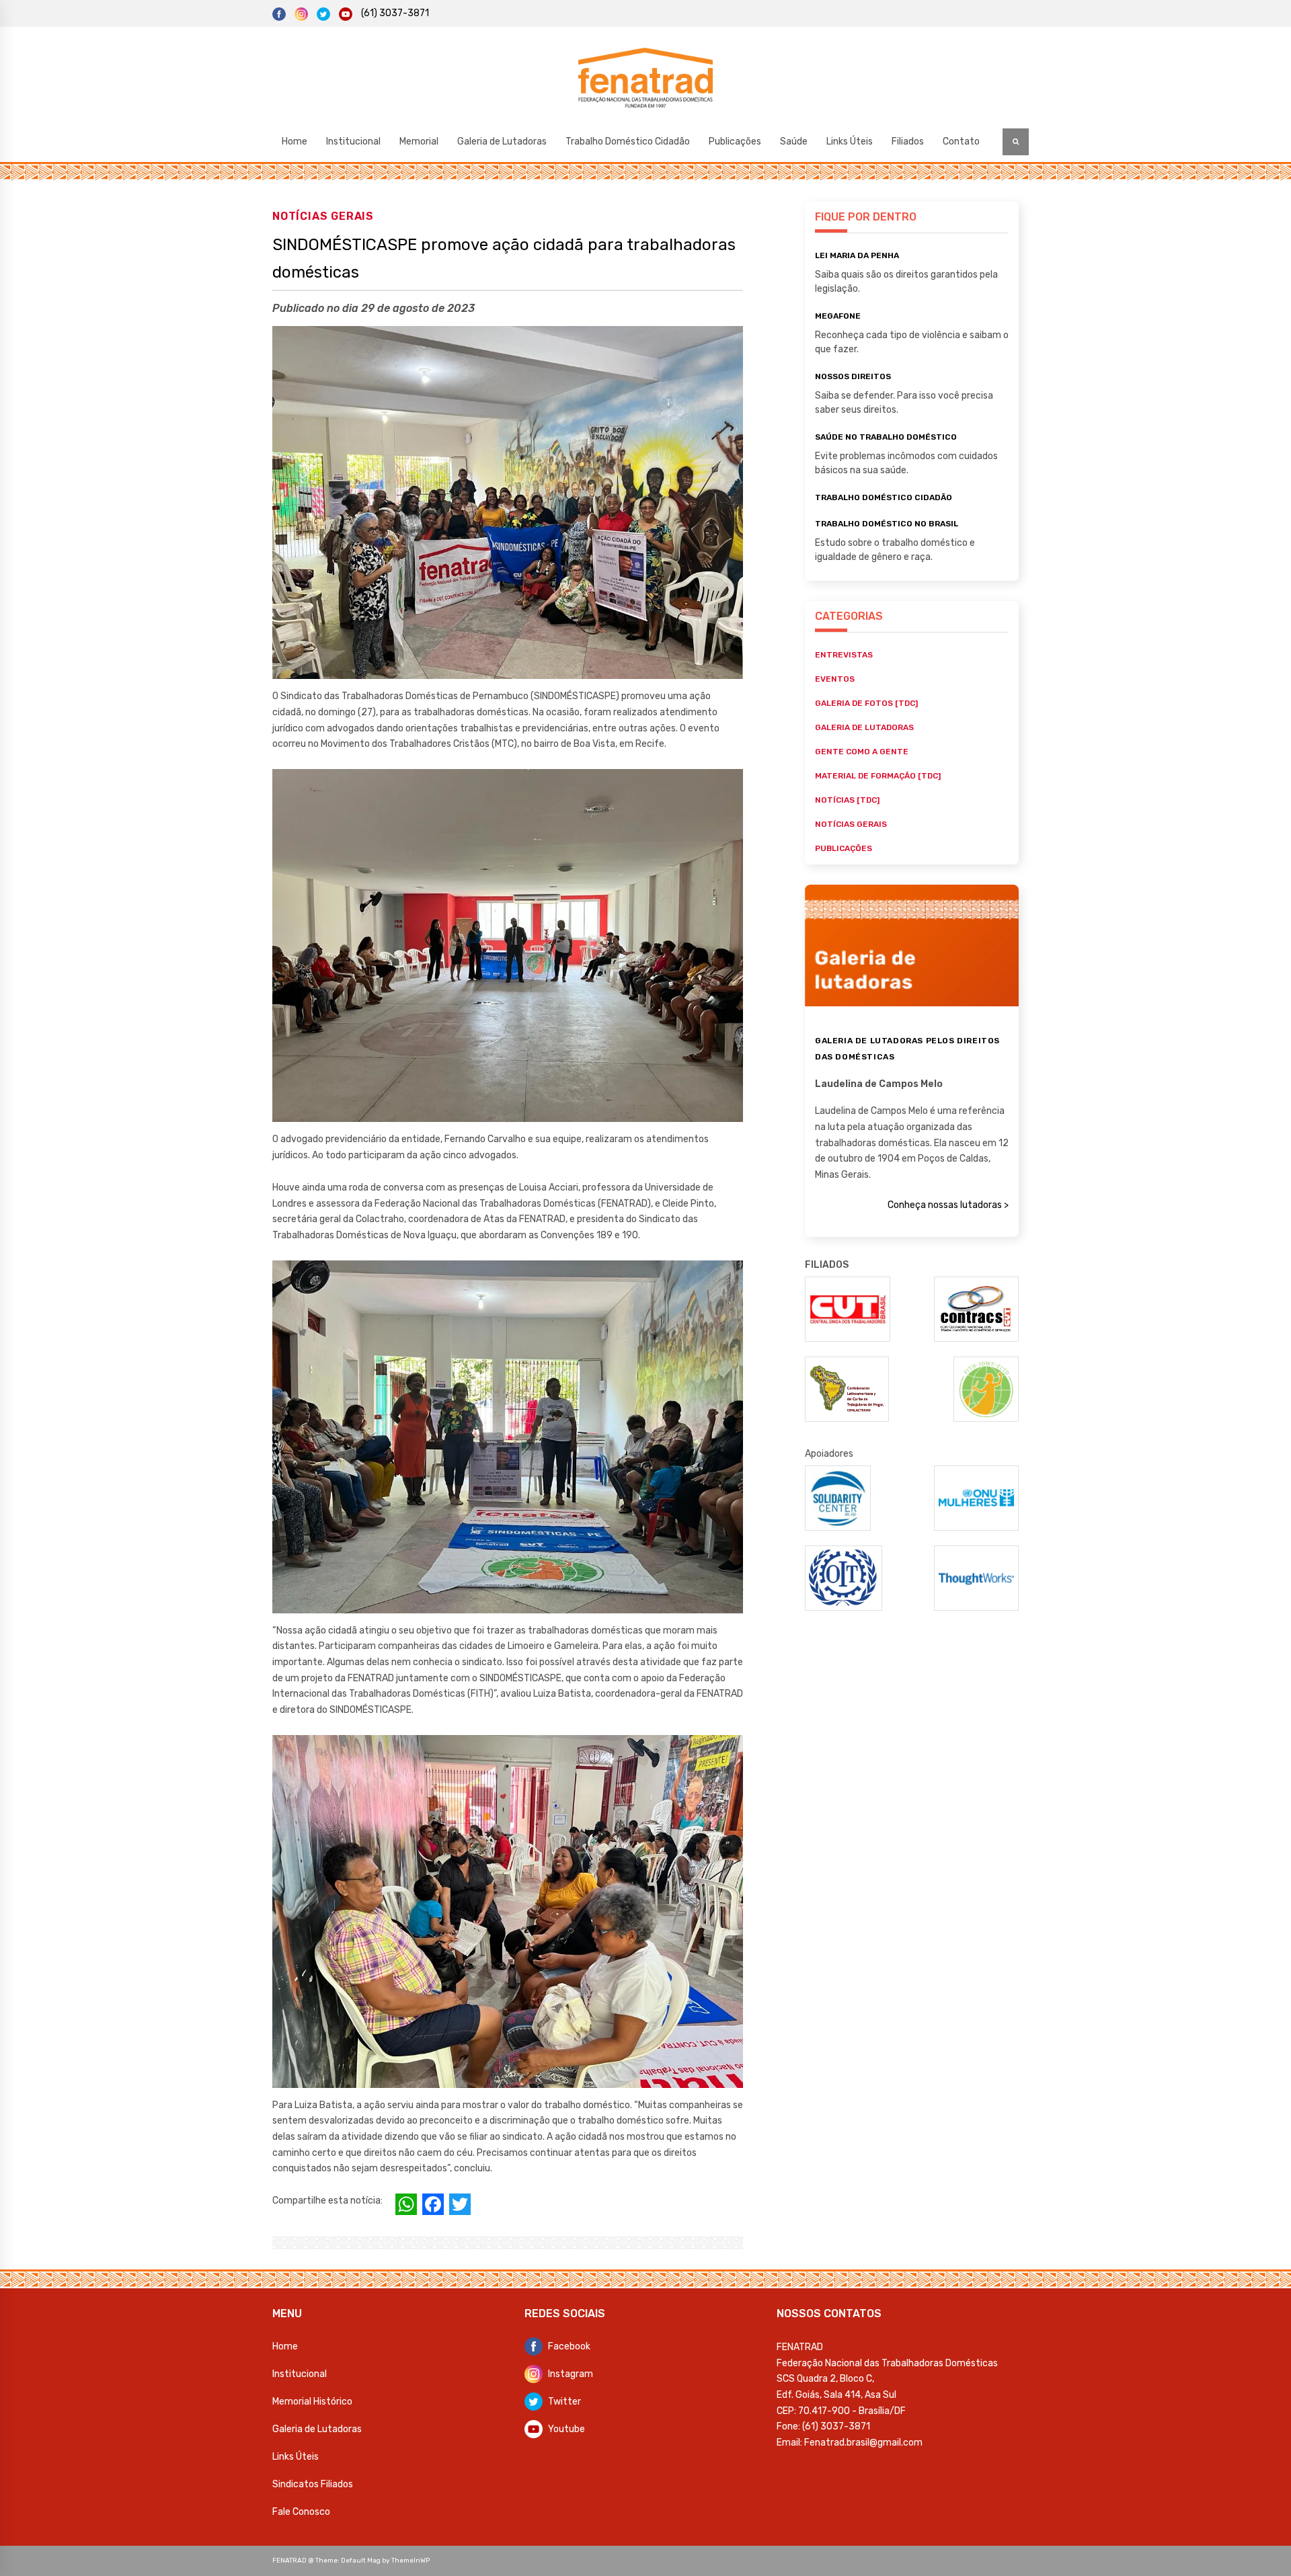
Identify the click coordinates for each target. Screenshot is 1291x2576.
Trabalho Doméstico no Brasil (887, 524)
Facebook (569, 2346)
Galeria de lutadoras (864, 727)
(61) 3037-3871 (395, 13)
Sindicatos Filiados (313, 2484)
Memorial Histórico (312, 2402)
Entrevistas (844, 655)
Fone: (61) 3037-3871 (823, 2426)
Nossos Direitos (853, 376)
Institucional (353, 142)
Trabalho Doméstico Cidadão (628, 142)
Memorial (419, 142)
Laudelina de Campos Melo (879, 1084)
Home (295, 142)
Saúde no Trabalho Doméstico (886, 437)
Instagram (571, 2374)
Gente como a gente (862, 752)
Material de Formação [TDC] (878, 776)
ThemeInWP (410, 2561)
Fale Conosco (301, 2512)
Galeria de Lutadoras (502, 142)
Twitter (564, 2402)
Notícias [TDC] (847, 800)
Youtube (566, 2429)
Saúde (794, 142)
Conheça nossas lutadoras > (948, 1205)
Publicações (735, 142)
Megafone (838, 316)
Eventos (835, 679)
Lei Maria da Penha (857, 255)
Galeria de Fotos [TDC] (866, 703)
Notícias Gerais (323, 216)
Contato (961, 142)
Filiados (908, 142)
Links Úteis (850, 142)
